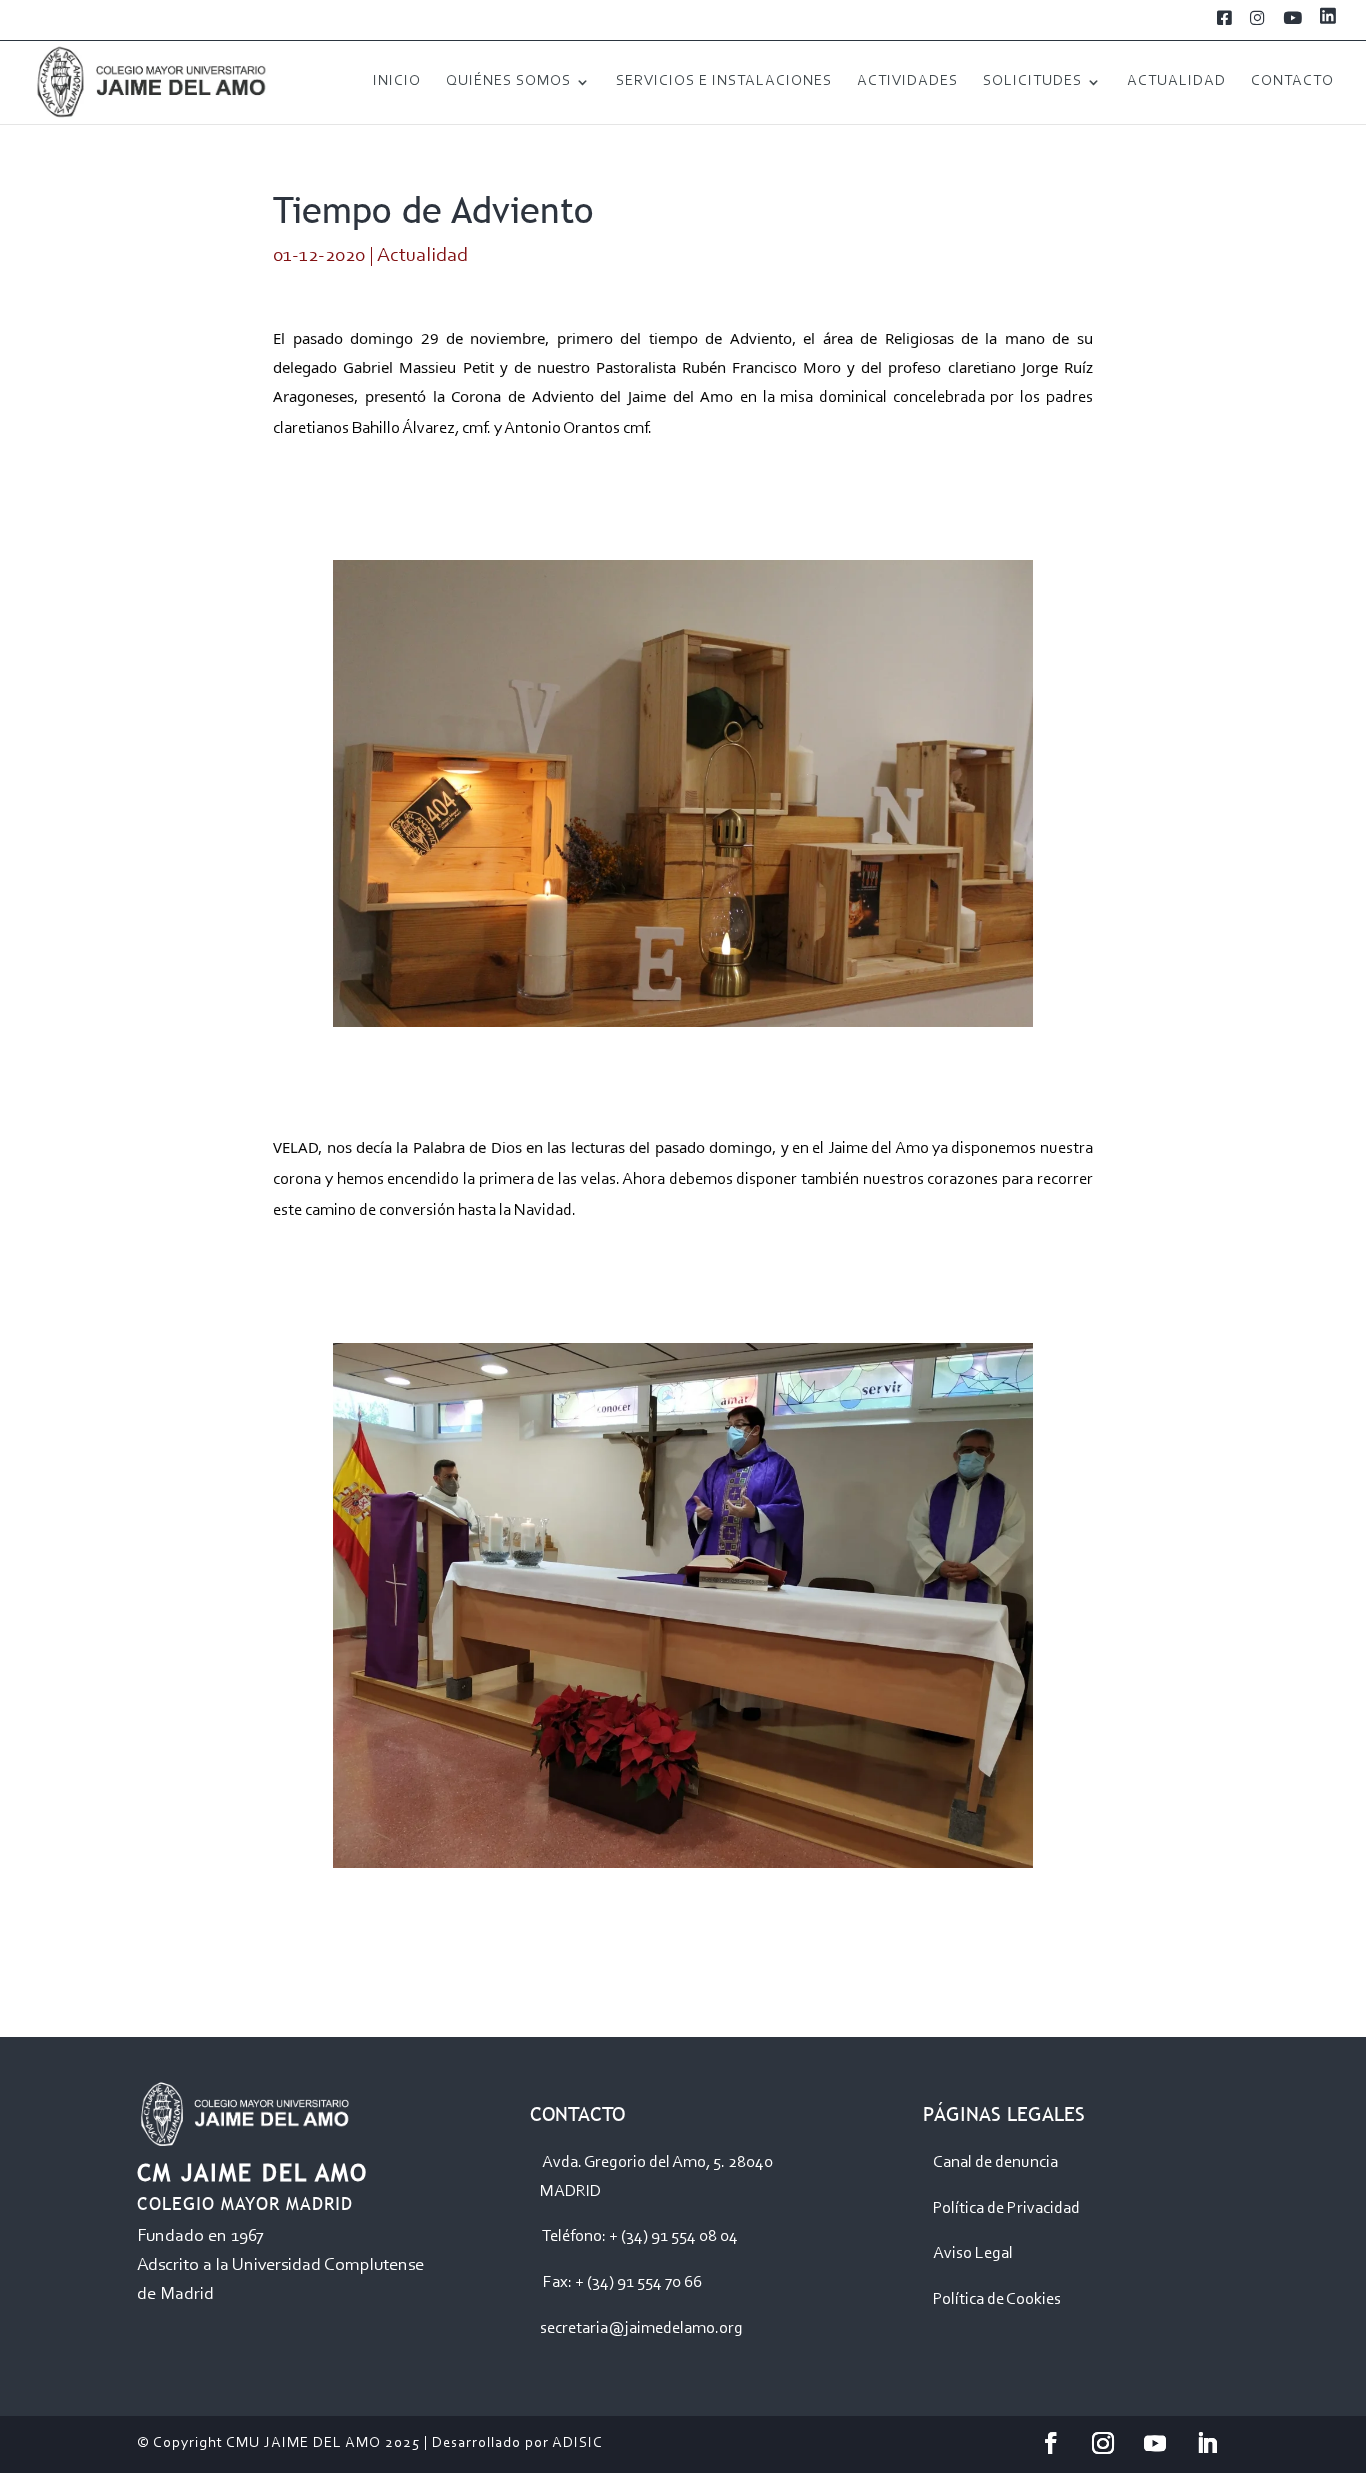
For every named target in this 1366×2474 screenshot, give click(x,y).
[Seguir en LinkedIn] (1207, 2443)
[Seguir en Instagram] (1103, 2443)
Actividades (907, 82)
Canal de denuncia (995, 2162)
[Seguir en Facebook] (1051, 2443)
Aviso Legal (973, 2253)
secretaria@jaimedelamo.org (641, 2328)
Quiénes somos (508, 82)
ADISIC (577, 2443)
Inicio (397, 82)
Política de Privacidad (1006, 2208)
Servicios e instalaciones (724, 82)
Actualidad (1176, 82)
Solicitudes (1032, 82)
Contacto (1292, 82)
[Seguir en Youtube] (1155, 2443)
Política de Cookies (997, 2299)
